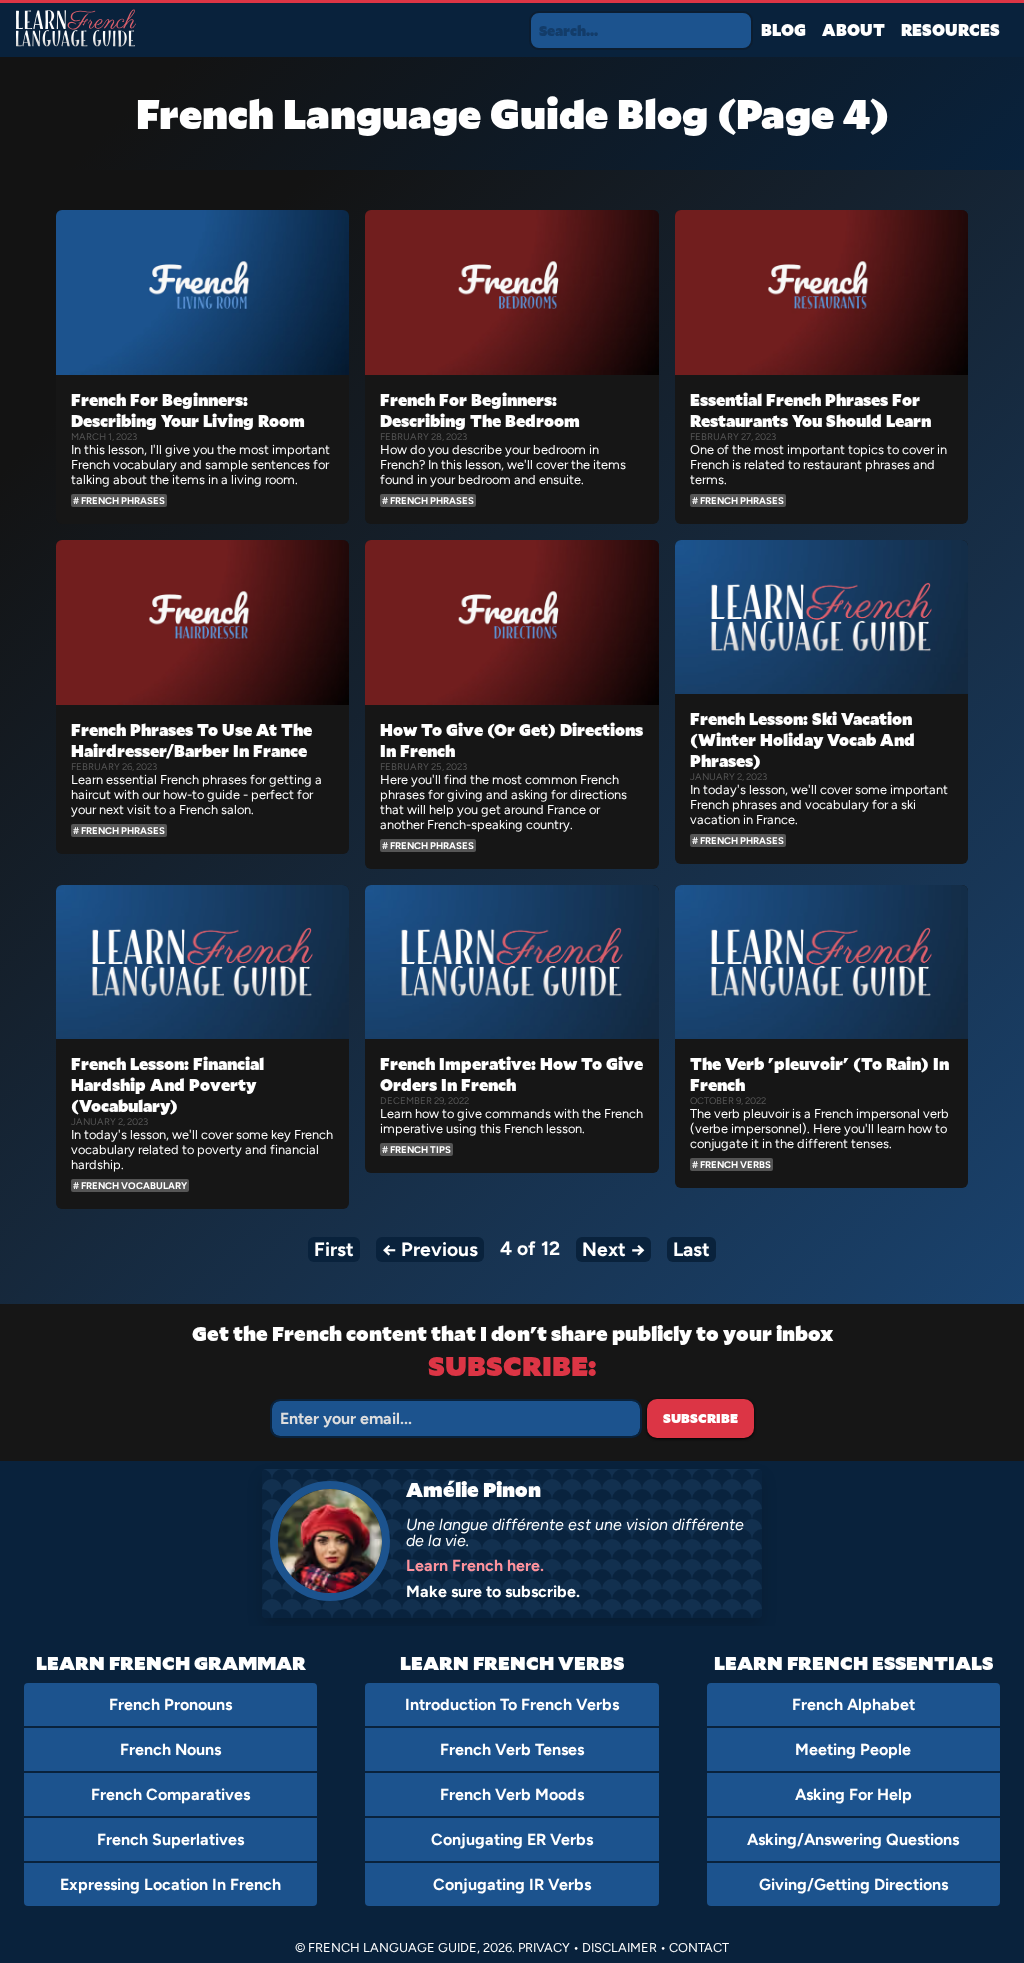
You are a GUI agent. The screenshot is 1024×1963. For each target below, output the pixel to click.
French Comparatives (170, 1794)
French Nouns (170, 1749)
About (853, 29)
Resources (950, 29)
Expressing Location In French (170, 1884)
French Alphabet (853, 1704)
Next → (613, 1249)
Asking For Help (853, 1794)
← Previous (430, 1249)
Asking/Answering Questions (853, 1839)
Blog (783, 29)
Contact (699, 1947)
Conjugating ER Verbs (512, 1839)
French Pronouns (170, 1704)
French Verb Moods (512, 1794)
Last (691, 1249)
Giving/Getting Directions (853, 1884)
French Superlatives (170, 1839)
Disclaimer (619, 1947)
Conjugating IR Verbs (512, 1884)
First (334, 1249)
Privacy (544, 1947)
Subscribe (700, 1418)
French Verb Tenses (512, 1749)
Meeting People (853, 1749)
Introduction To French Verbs (512, 1704)
